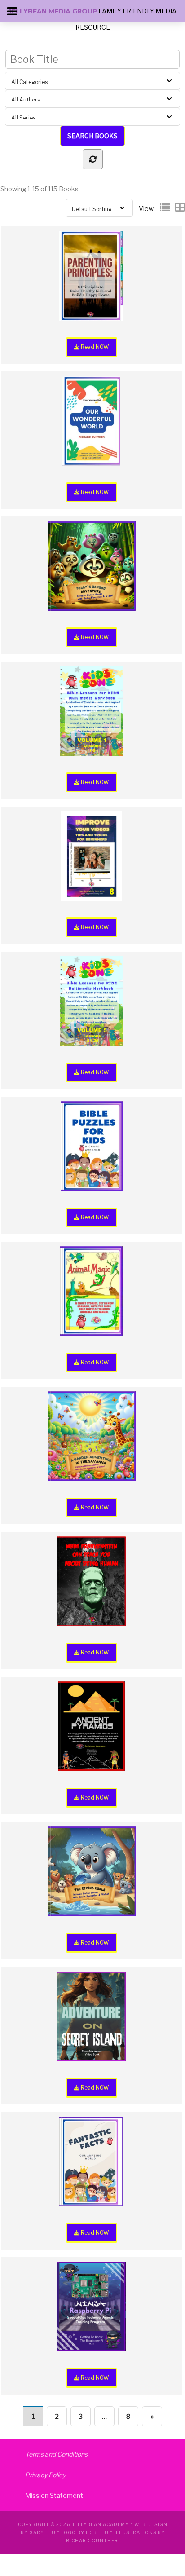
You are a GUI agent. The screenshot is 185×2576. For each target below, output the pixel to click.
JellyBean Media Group (53, 11)
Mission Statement (54, 2495)
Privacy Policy (45, 2475)
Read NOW (94, 347)
